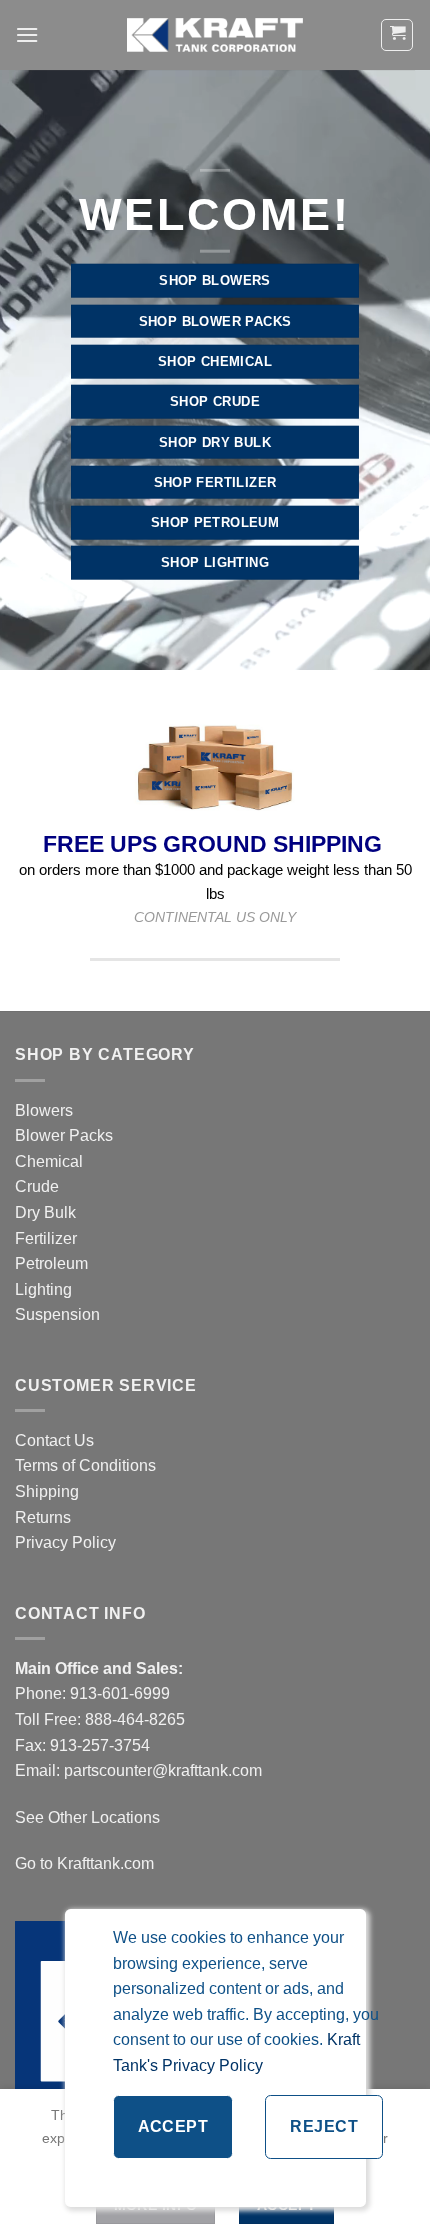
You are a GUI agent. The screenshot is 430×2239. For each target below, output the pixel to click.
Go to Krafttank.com (84, 1863)
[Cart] (397, 35)
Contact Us (54, 1440)
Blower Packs (64, 1135)
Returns (43, 1517)
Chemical (49, 1161)
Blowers (46, 1110)
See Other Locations (87, 1817)
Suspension (57, 1314)
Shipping (47, 1491)
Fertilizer (46, 1238)
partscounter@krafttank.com (163, 1770)
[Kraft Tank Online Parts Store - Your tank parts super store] (215, 35)
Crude (37, 1186)
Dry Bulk (45, 1212)
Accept (173, 2126)
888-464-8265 (135, 1719)
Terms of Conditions (85, 1465)
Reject (324, 2126)
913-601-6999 (120, 1693)
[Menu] (27, 34)
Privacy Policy (65, 1542)
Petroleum (51, 1263)
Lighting (43, 1289)
